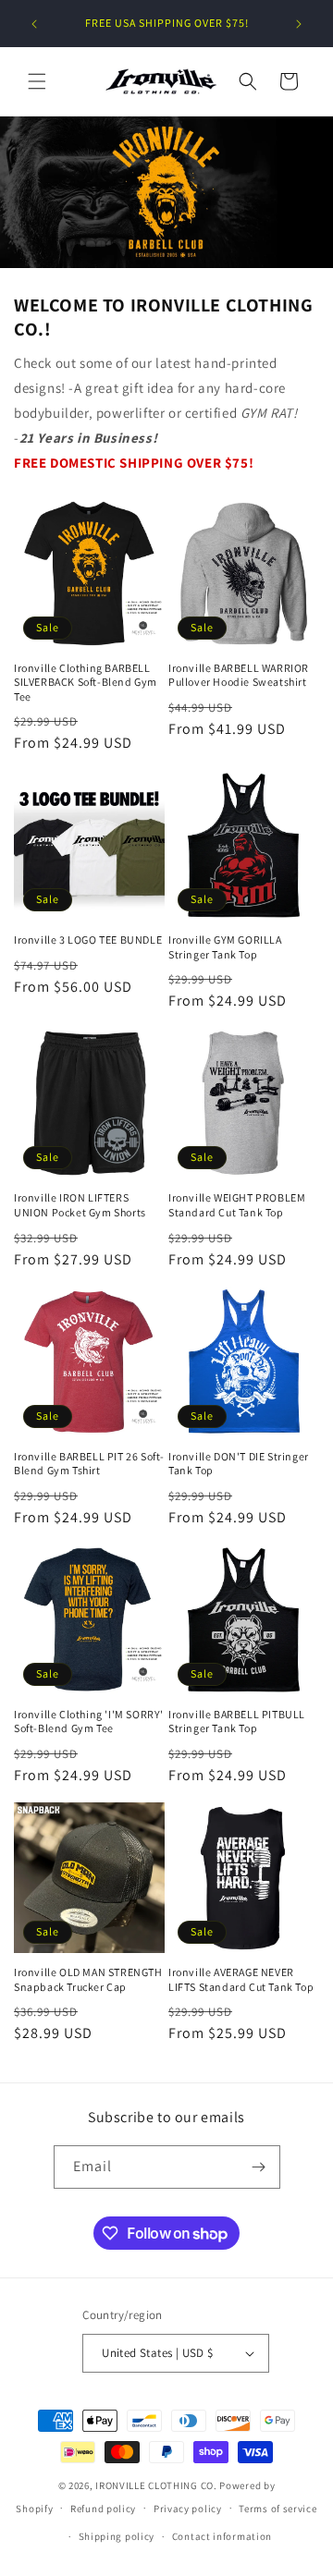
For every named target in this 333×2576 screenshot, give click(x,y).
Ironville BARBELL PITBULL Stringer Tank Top (237, 1721)
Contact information (222, 2536)
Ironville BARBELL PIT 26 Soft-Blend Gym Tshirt (89, 1464)
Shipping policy (117, 2536)
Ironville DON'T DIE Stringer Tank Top (239, 1464)
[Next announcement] (299, 24)
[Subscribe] (259, 2167)
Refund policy (103, 2509)
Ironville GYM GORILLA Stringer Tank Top (225, 947)
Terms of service (277, 2509)
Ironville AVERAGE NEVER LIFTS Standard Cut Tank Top (241, 1979)
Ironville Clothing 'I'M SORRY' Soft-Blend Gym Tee (89, 1721)
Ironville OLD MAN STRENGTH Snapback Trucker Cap (88, 1979)
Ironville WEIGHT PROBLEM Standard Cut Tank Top (237, 1205)
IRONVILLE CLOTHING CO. (156, 2485)
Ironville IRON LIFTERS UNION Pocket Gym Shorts (80, 1205)
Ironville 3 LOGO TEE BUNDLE (88, 940)
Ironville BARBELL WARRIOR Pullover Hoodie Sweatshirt (239, 675)
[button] (37, 81)
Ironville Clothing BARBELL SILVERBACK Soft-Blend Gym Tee (86, 682)
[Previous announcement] (34, 24)
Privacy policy (188, 2509)
